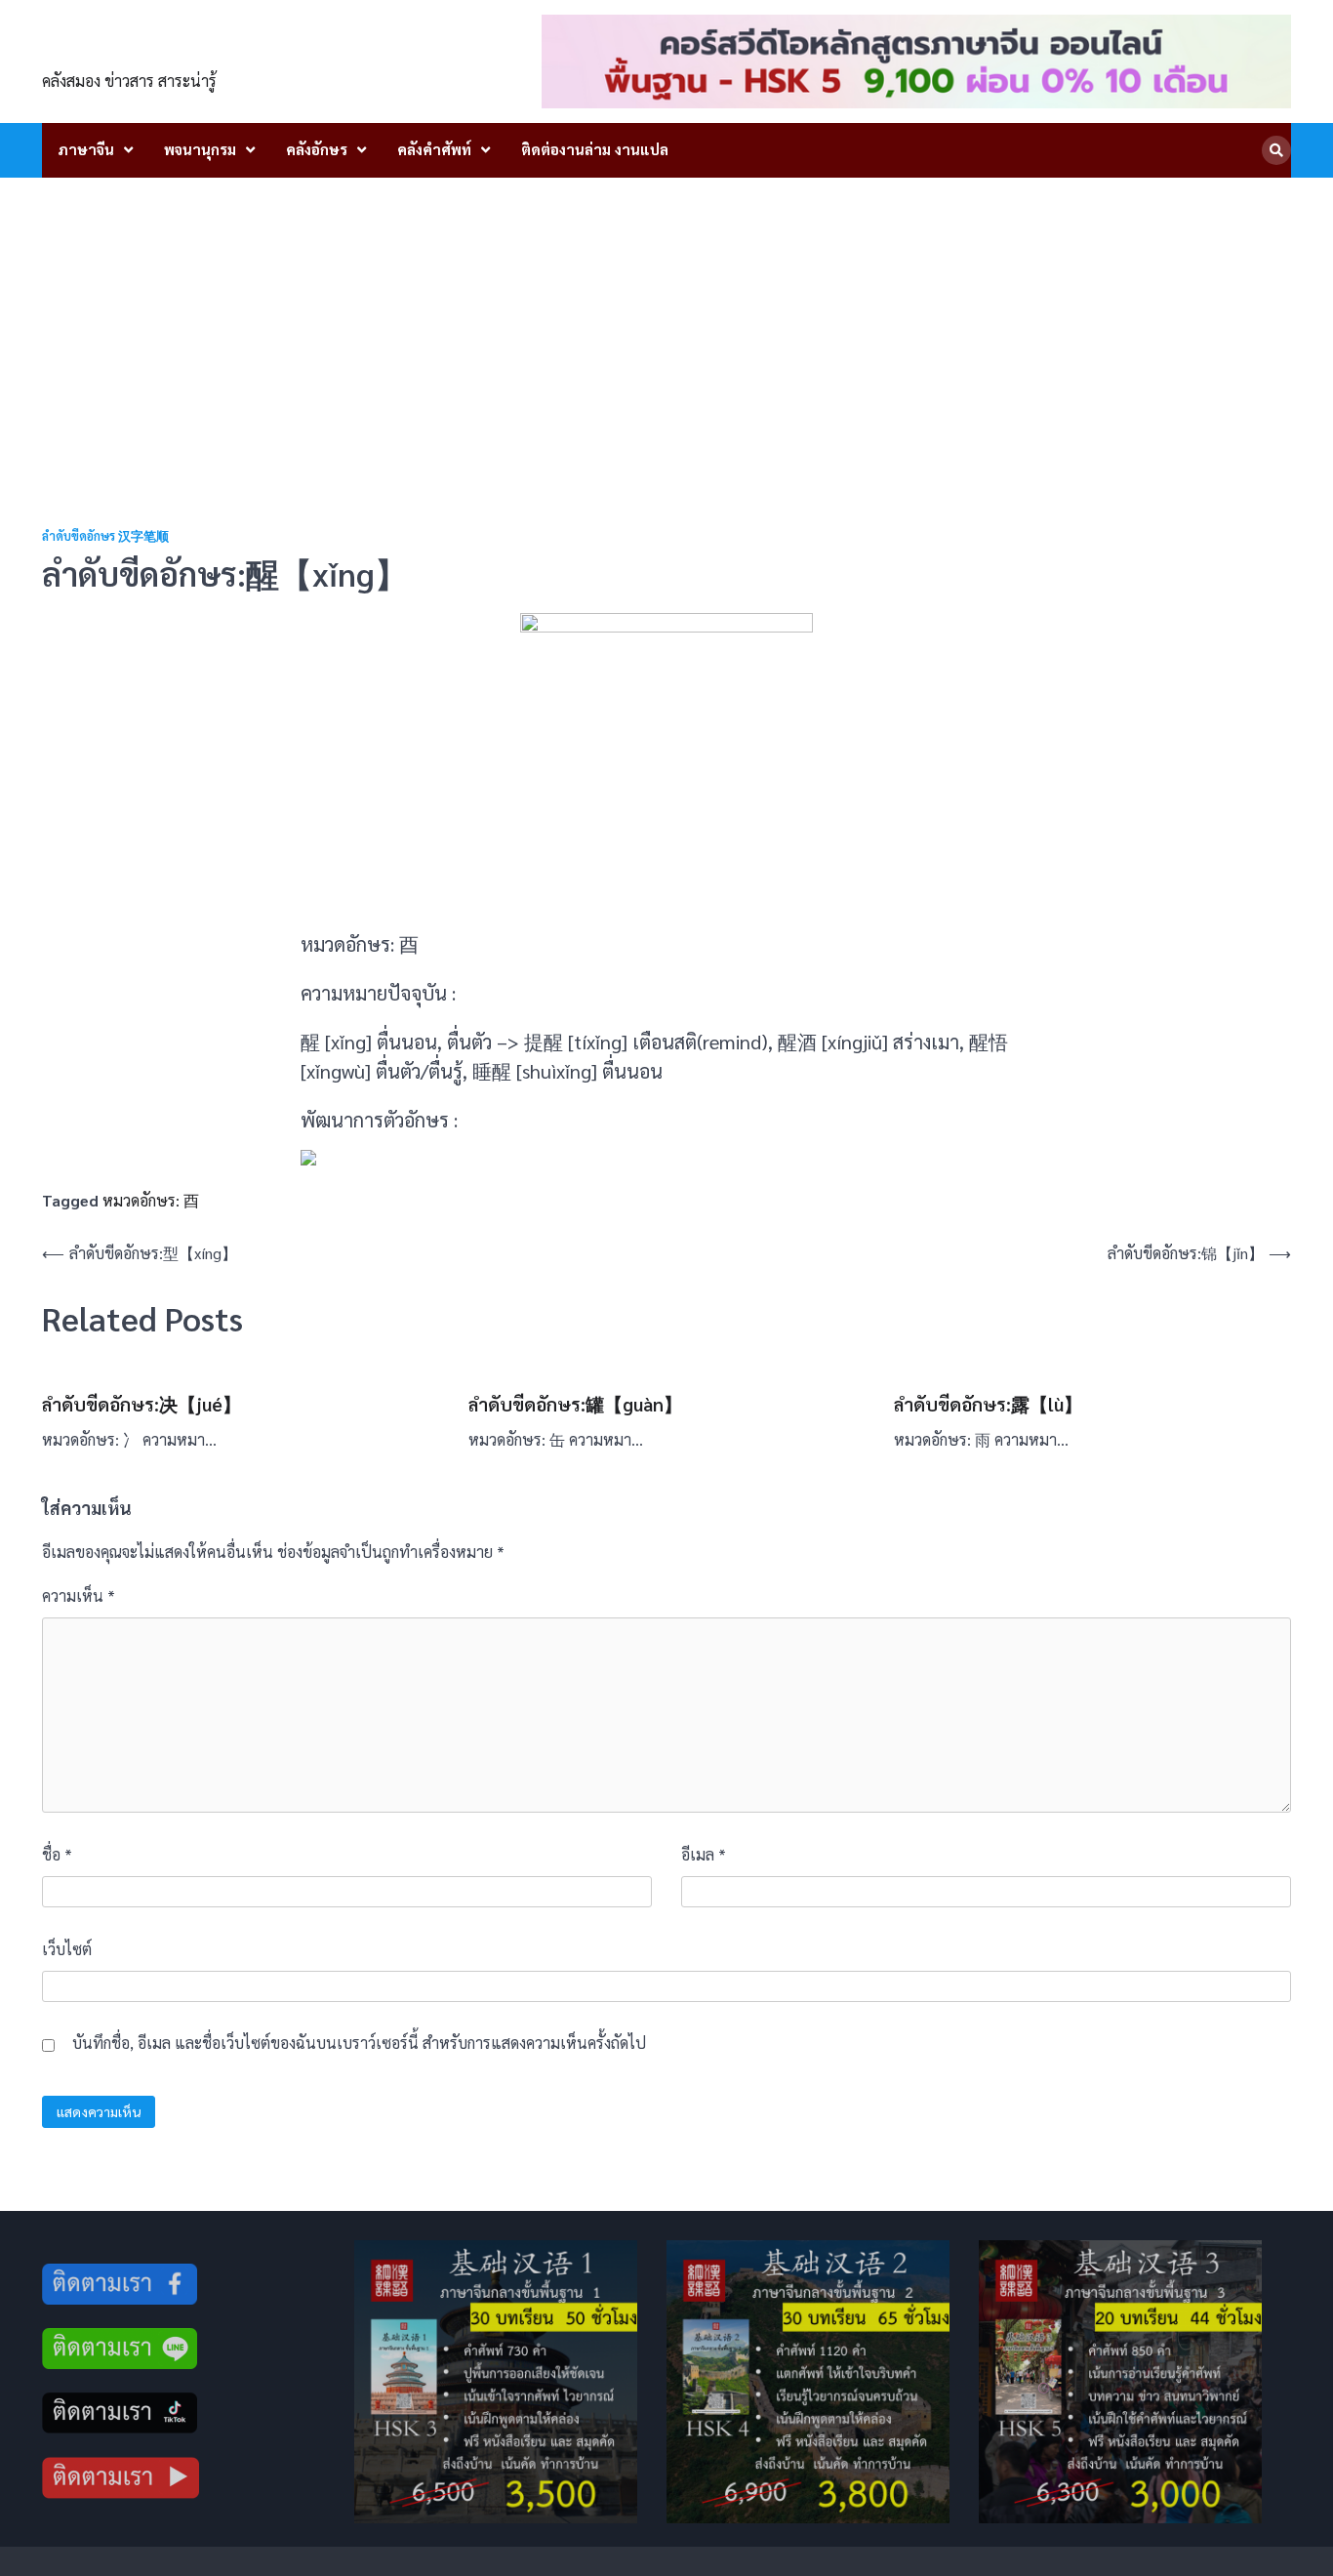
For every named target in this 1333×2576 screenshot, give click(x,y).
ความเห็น (79, 1595)
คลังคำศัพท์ (434, 149)
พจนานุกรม (200, 149)
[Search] (1276, 150)
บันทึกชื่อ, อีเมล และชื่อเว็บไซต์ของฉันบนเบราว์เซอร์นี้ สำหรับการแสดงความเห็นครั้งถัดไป (359, 2043)
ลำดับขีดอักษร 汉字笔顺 (105, 536)
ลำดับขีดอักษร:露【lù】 (988, 1404)
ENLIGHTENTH (151, 50)
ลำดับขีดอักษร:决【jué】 (141, 1404)
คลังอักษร (317, 149)
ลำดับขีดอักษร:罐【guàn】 (575, 1404)
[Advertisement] (666, 324)
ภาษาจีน (86, 149)
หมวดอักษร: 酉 (151, 1200)
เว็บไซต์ (67, 1949)
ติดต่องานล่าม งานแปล (595, 149)
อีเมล (704, 1854)
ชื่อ (57, 1854)
